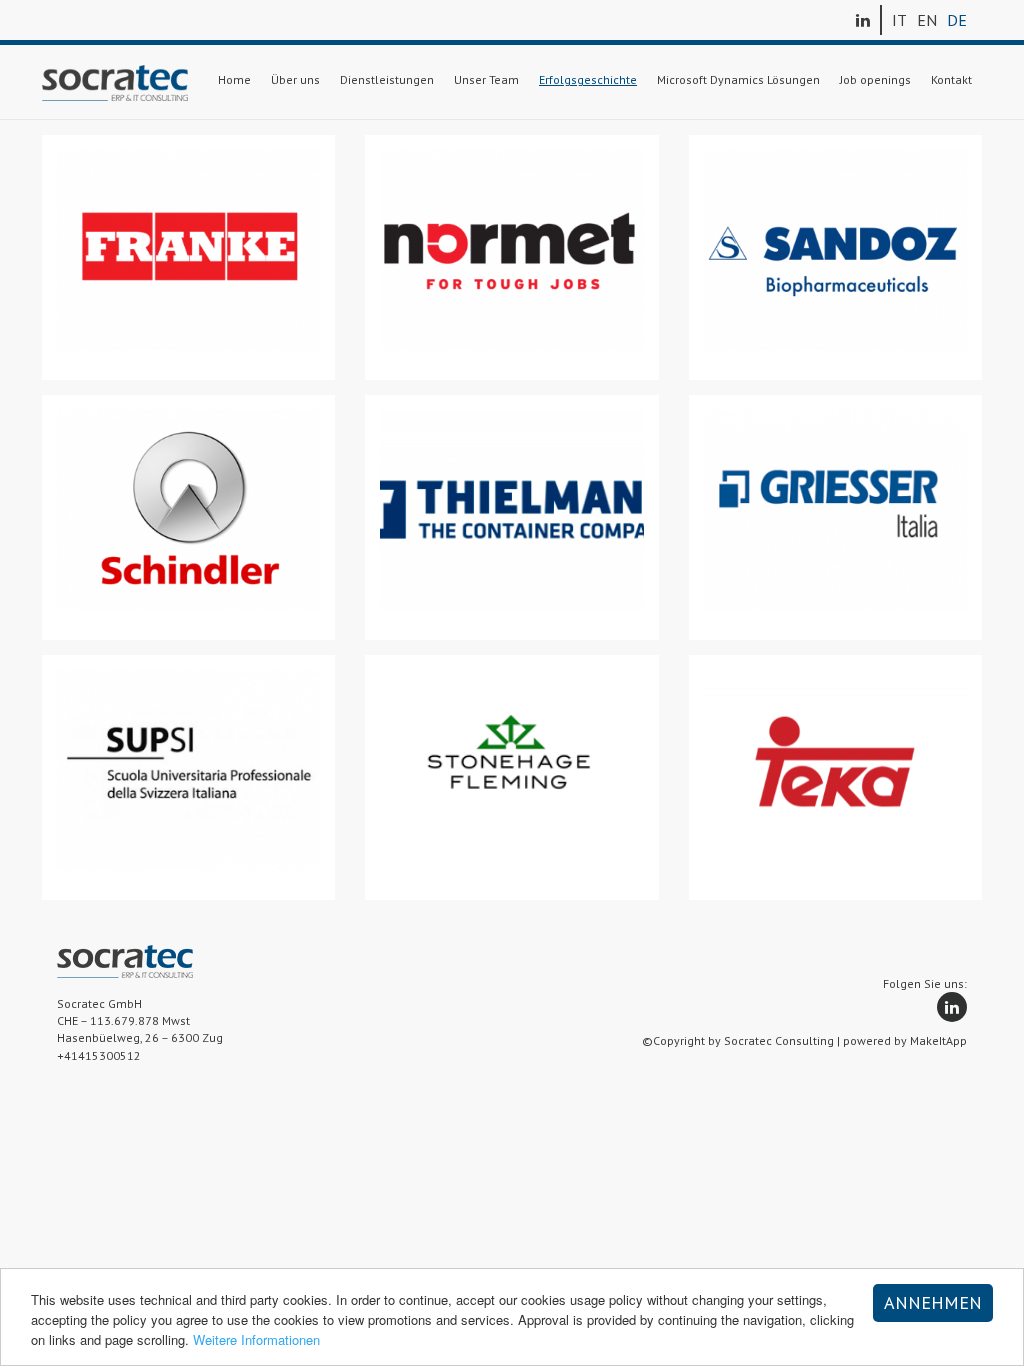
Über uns (295, 79)
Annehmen (933, 1302)
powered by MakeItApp (905, 1040)
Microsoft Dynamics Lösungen (738, 79)
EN (927, 20)
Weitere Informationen (256, 1339)
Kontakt (951, 79)
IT (899, 20)
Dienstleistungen (387, 79)
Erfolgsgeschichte (588, 79)
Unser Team (486, 79)
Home (234, 79)
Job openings (875, 79)
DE (957, 20)
